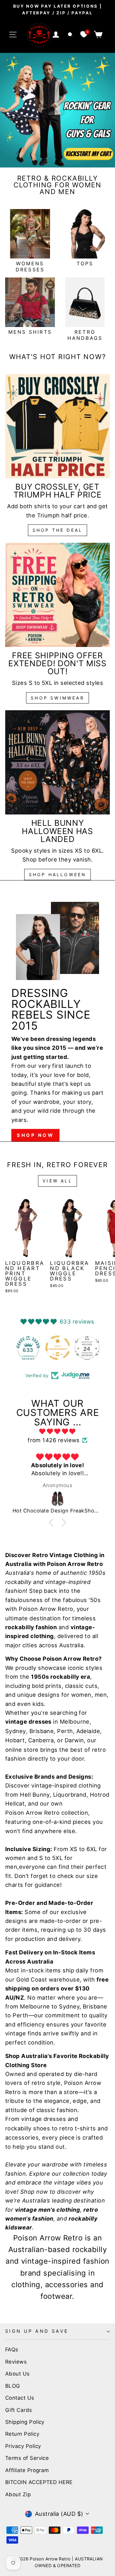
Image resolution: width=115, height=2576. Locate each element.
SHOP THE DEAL (58, 530)
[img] (57, 1431)
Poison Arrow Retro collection (47, 1813)
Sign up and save (37, 2331)
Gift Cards (19, 2410)
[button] (53, 1522)
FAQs (12, 2350)
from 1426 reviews (54, 1440)
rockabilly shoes (28, 2128)
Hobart (15, 1740)
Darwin (74, 1740)
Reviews (16, 2362)
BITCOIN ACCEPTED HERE (39, 2482)
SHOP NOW (35, 1135)
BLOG (13, 2386)
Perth (65, 1731)
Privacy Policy (23, 2446)
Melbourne (75, 1722)
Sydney (16, 1731)
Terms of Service (27, 2458)
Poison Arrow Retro (46, 1609)
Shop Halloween (58, 875)
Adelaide (88, 1731)
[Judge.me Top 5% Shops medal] (87, 1348)
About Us (17, 2374)
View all (57, 1181)
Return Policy (22, 2434)
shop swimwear (57, 698)
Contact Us (20, 2398)
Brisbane (42, 1731)
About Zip (18, 2494)
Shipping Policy (25, 2422)
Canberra (41, 1740)
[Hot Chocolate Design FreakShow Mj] (57, 1499)
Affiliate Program (27, 2470)
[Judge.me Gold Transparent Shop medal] (28, 1348)
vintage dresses (44, 2119)
